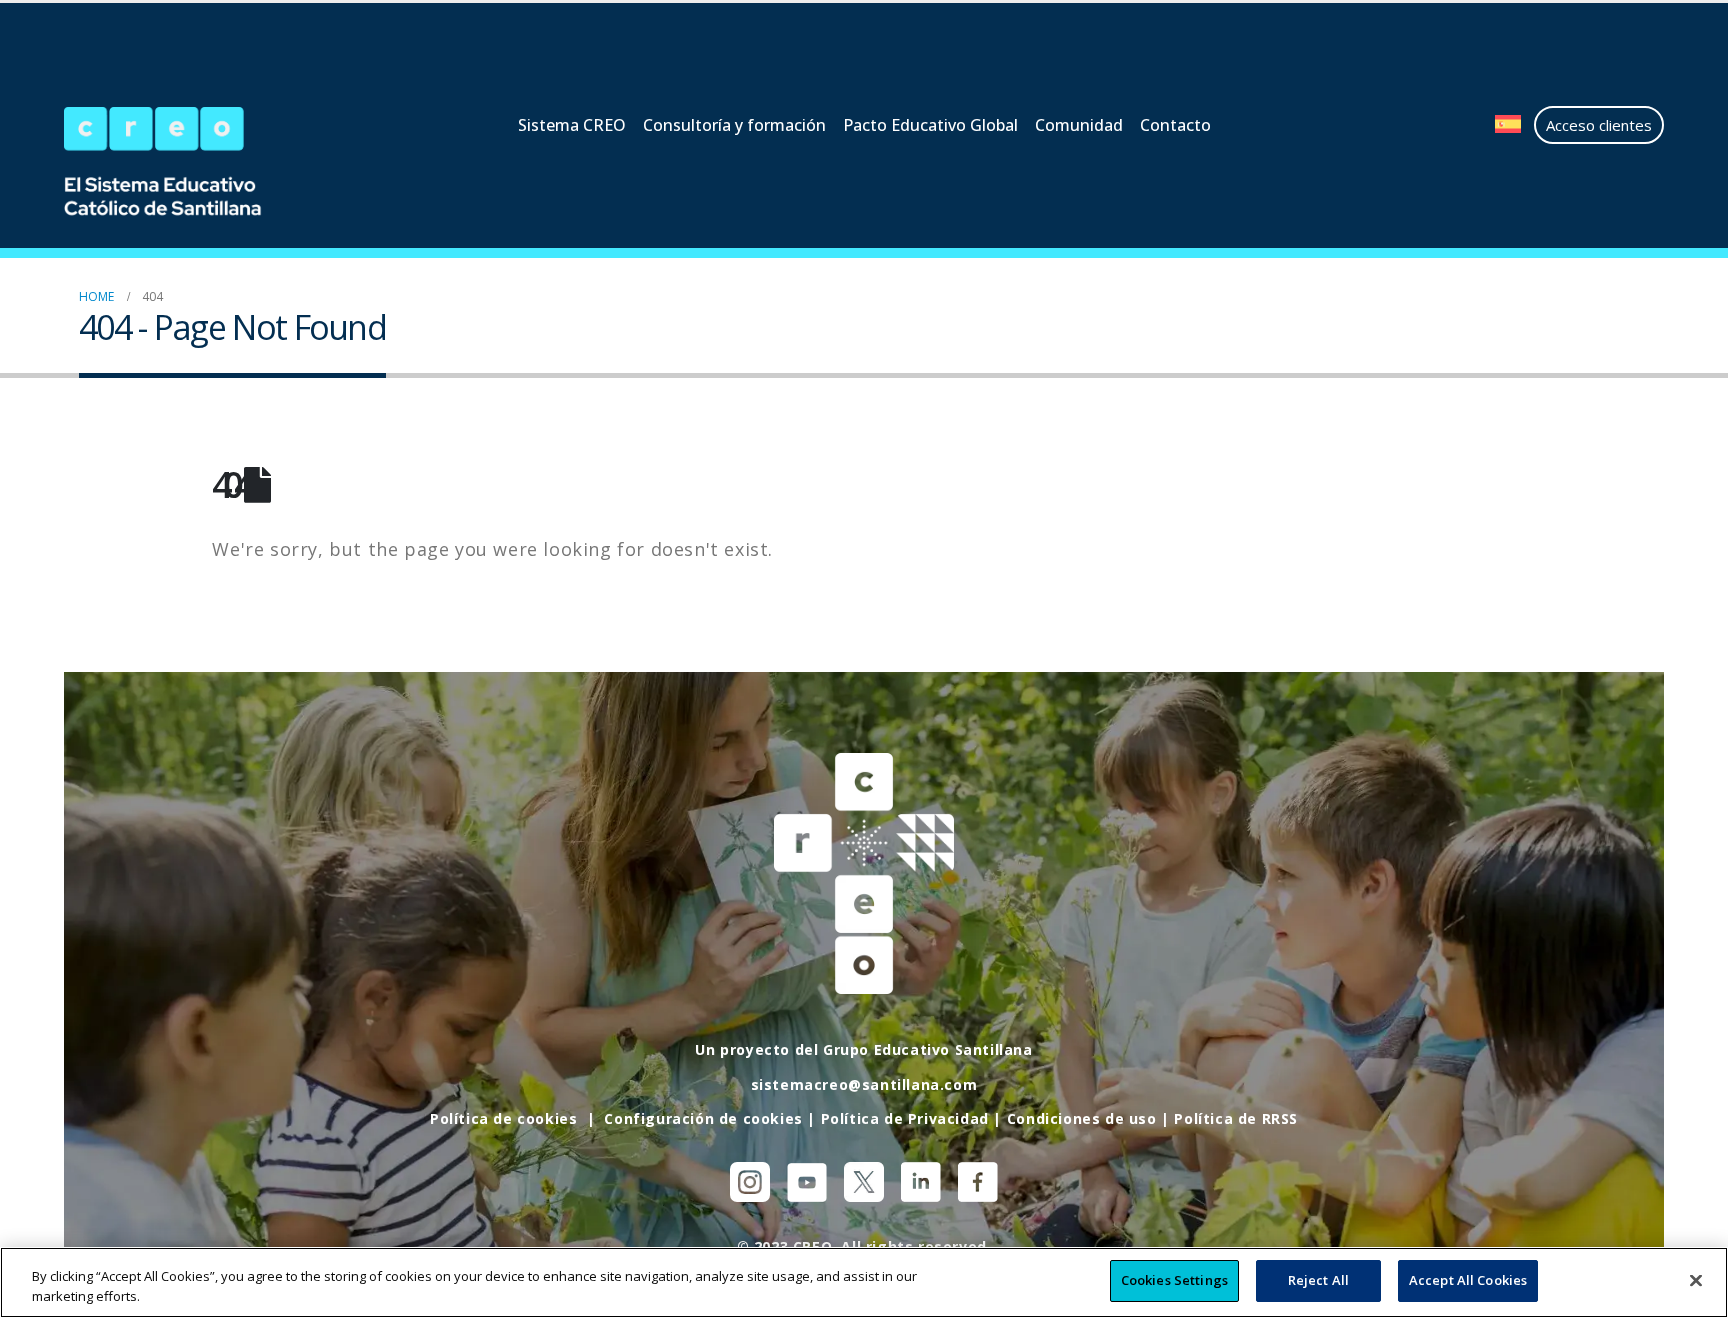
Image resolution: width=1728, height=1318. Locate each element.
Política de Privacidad (905, 1118)
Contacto (1175, 125)
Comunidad (1079, 125)
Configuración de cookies (703, 1118)
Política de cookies (503, 1118)
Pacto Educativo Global (930, 125)
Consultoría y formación (734, 125)
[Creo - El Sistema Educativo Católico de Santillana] (184, 163)
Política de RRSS (1236, 1118)
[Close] (1696, 1280)
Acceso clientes (1599, 125)
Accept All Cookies (1468, 1280)
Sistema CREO (572, 125)
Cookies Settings (1174, 1280)
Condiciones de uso (1082, 1118)
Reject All (1318, 1280)
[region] (864, 1282)
